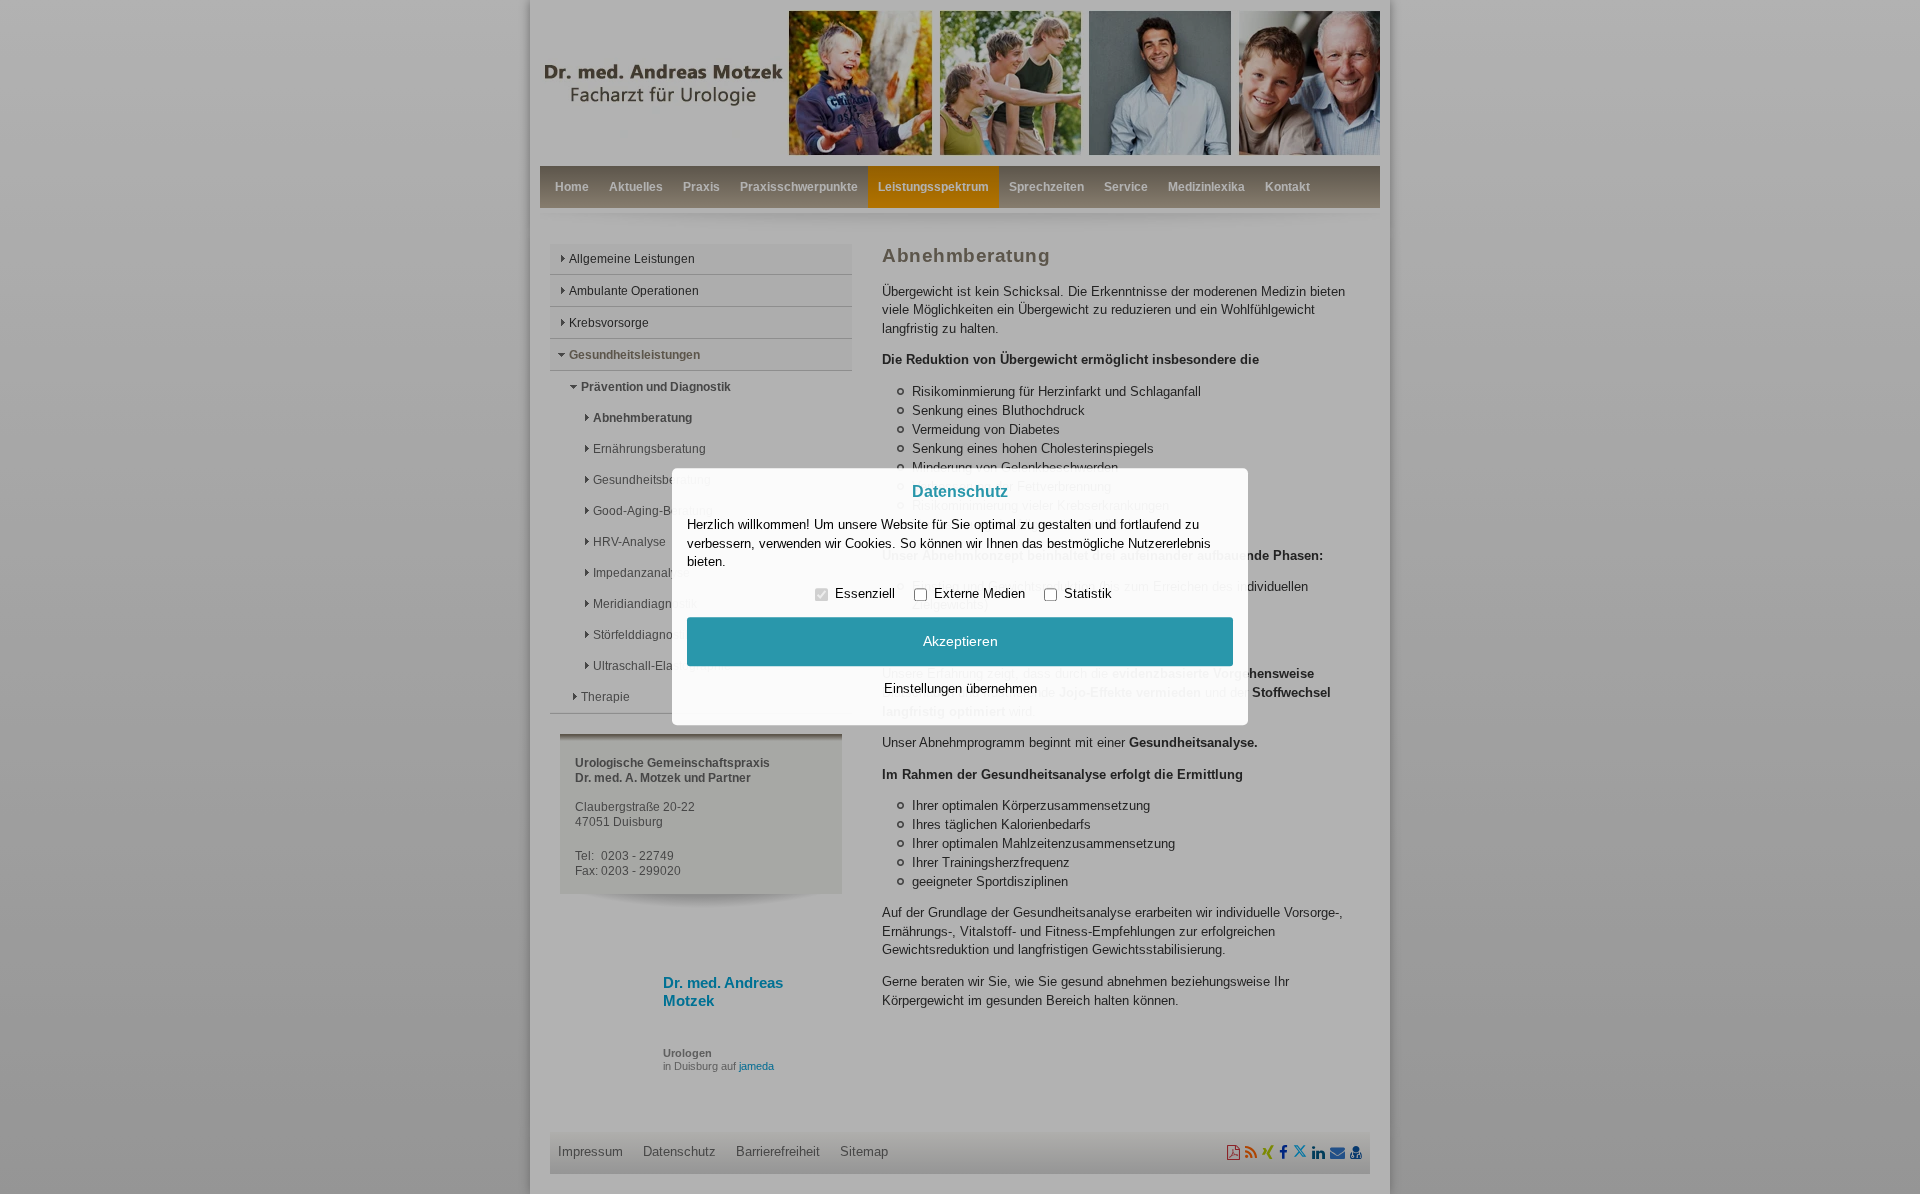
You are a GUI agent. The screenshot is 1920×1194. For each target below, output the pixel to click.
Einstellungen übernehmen (960, 688)
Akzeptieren (960, 641)
